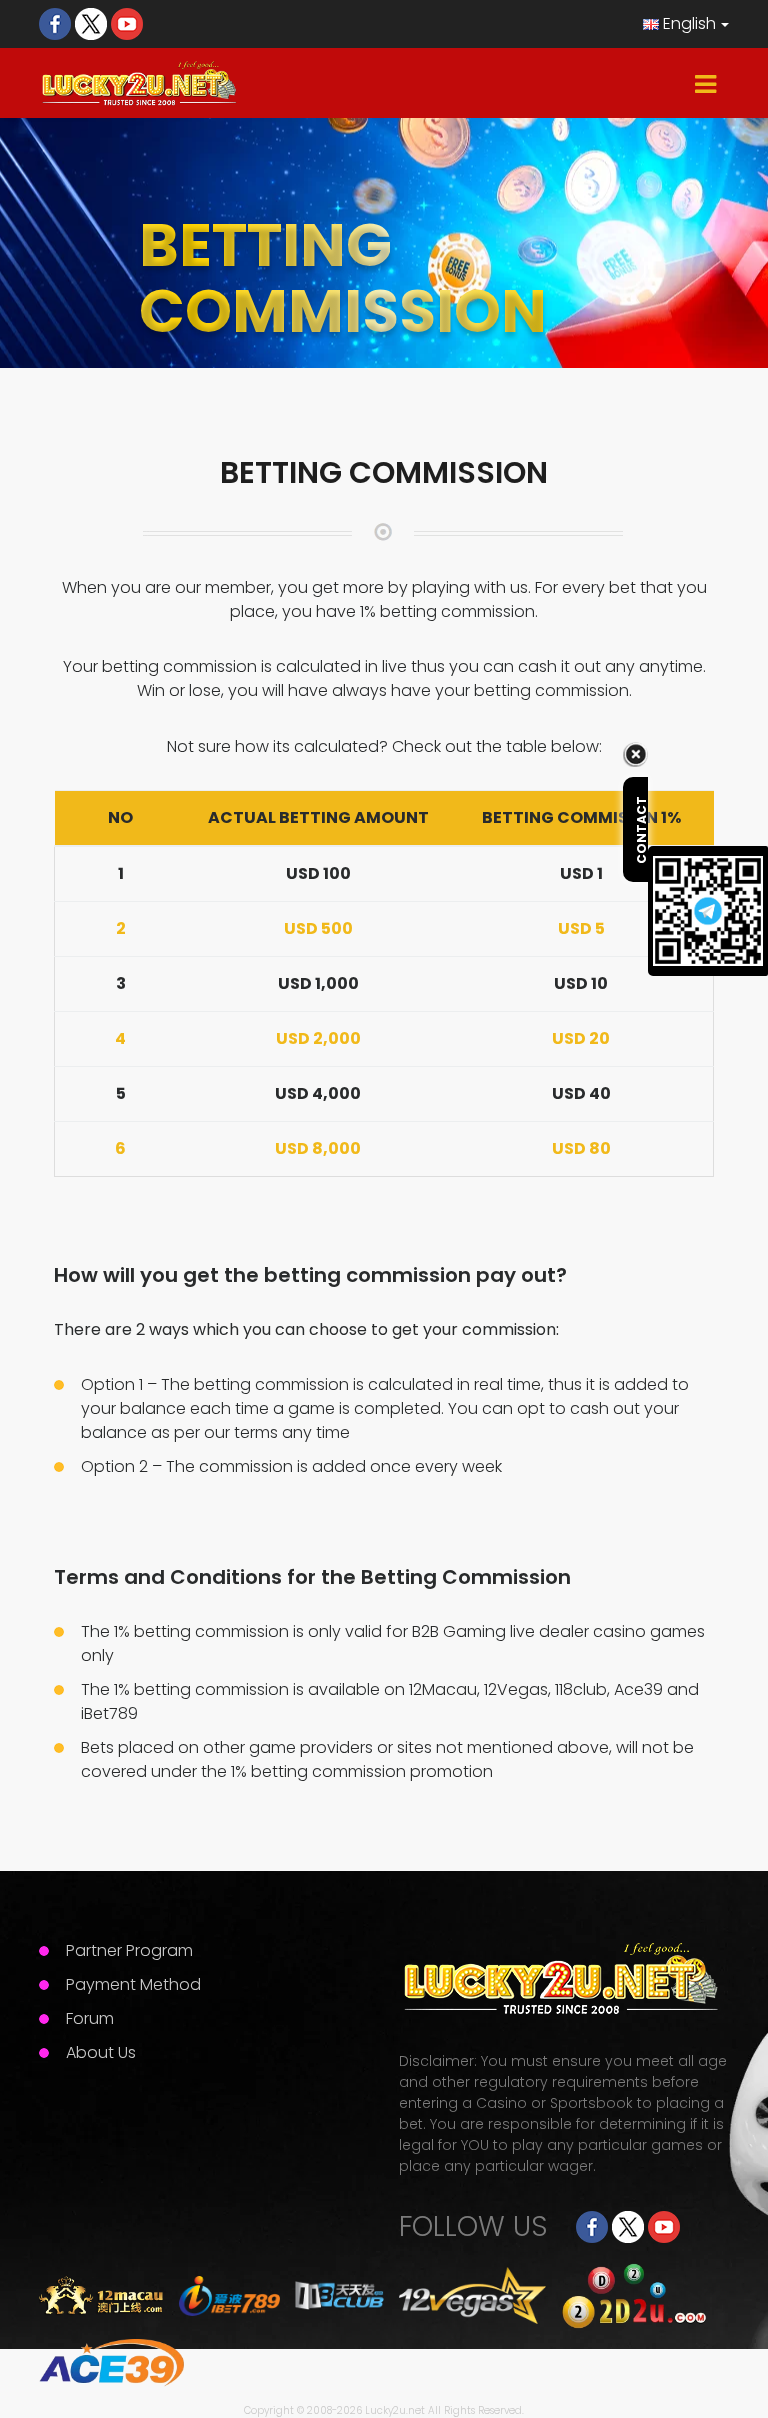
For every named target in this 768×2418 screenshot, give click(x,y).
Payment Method (133, 1984)
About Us (101, 2052)
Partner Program (129, 1950)
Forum (90, 2018)
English (687, 23)
